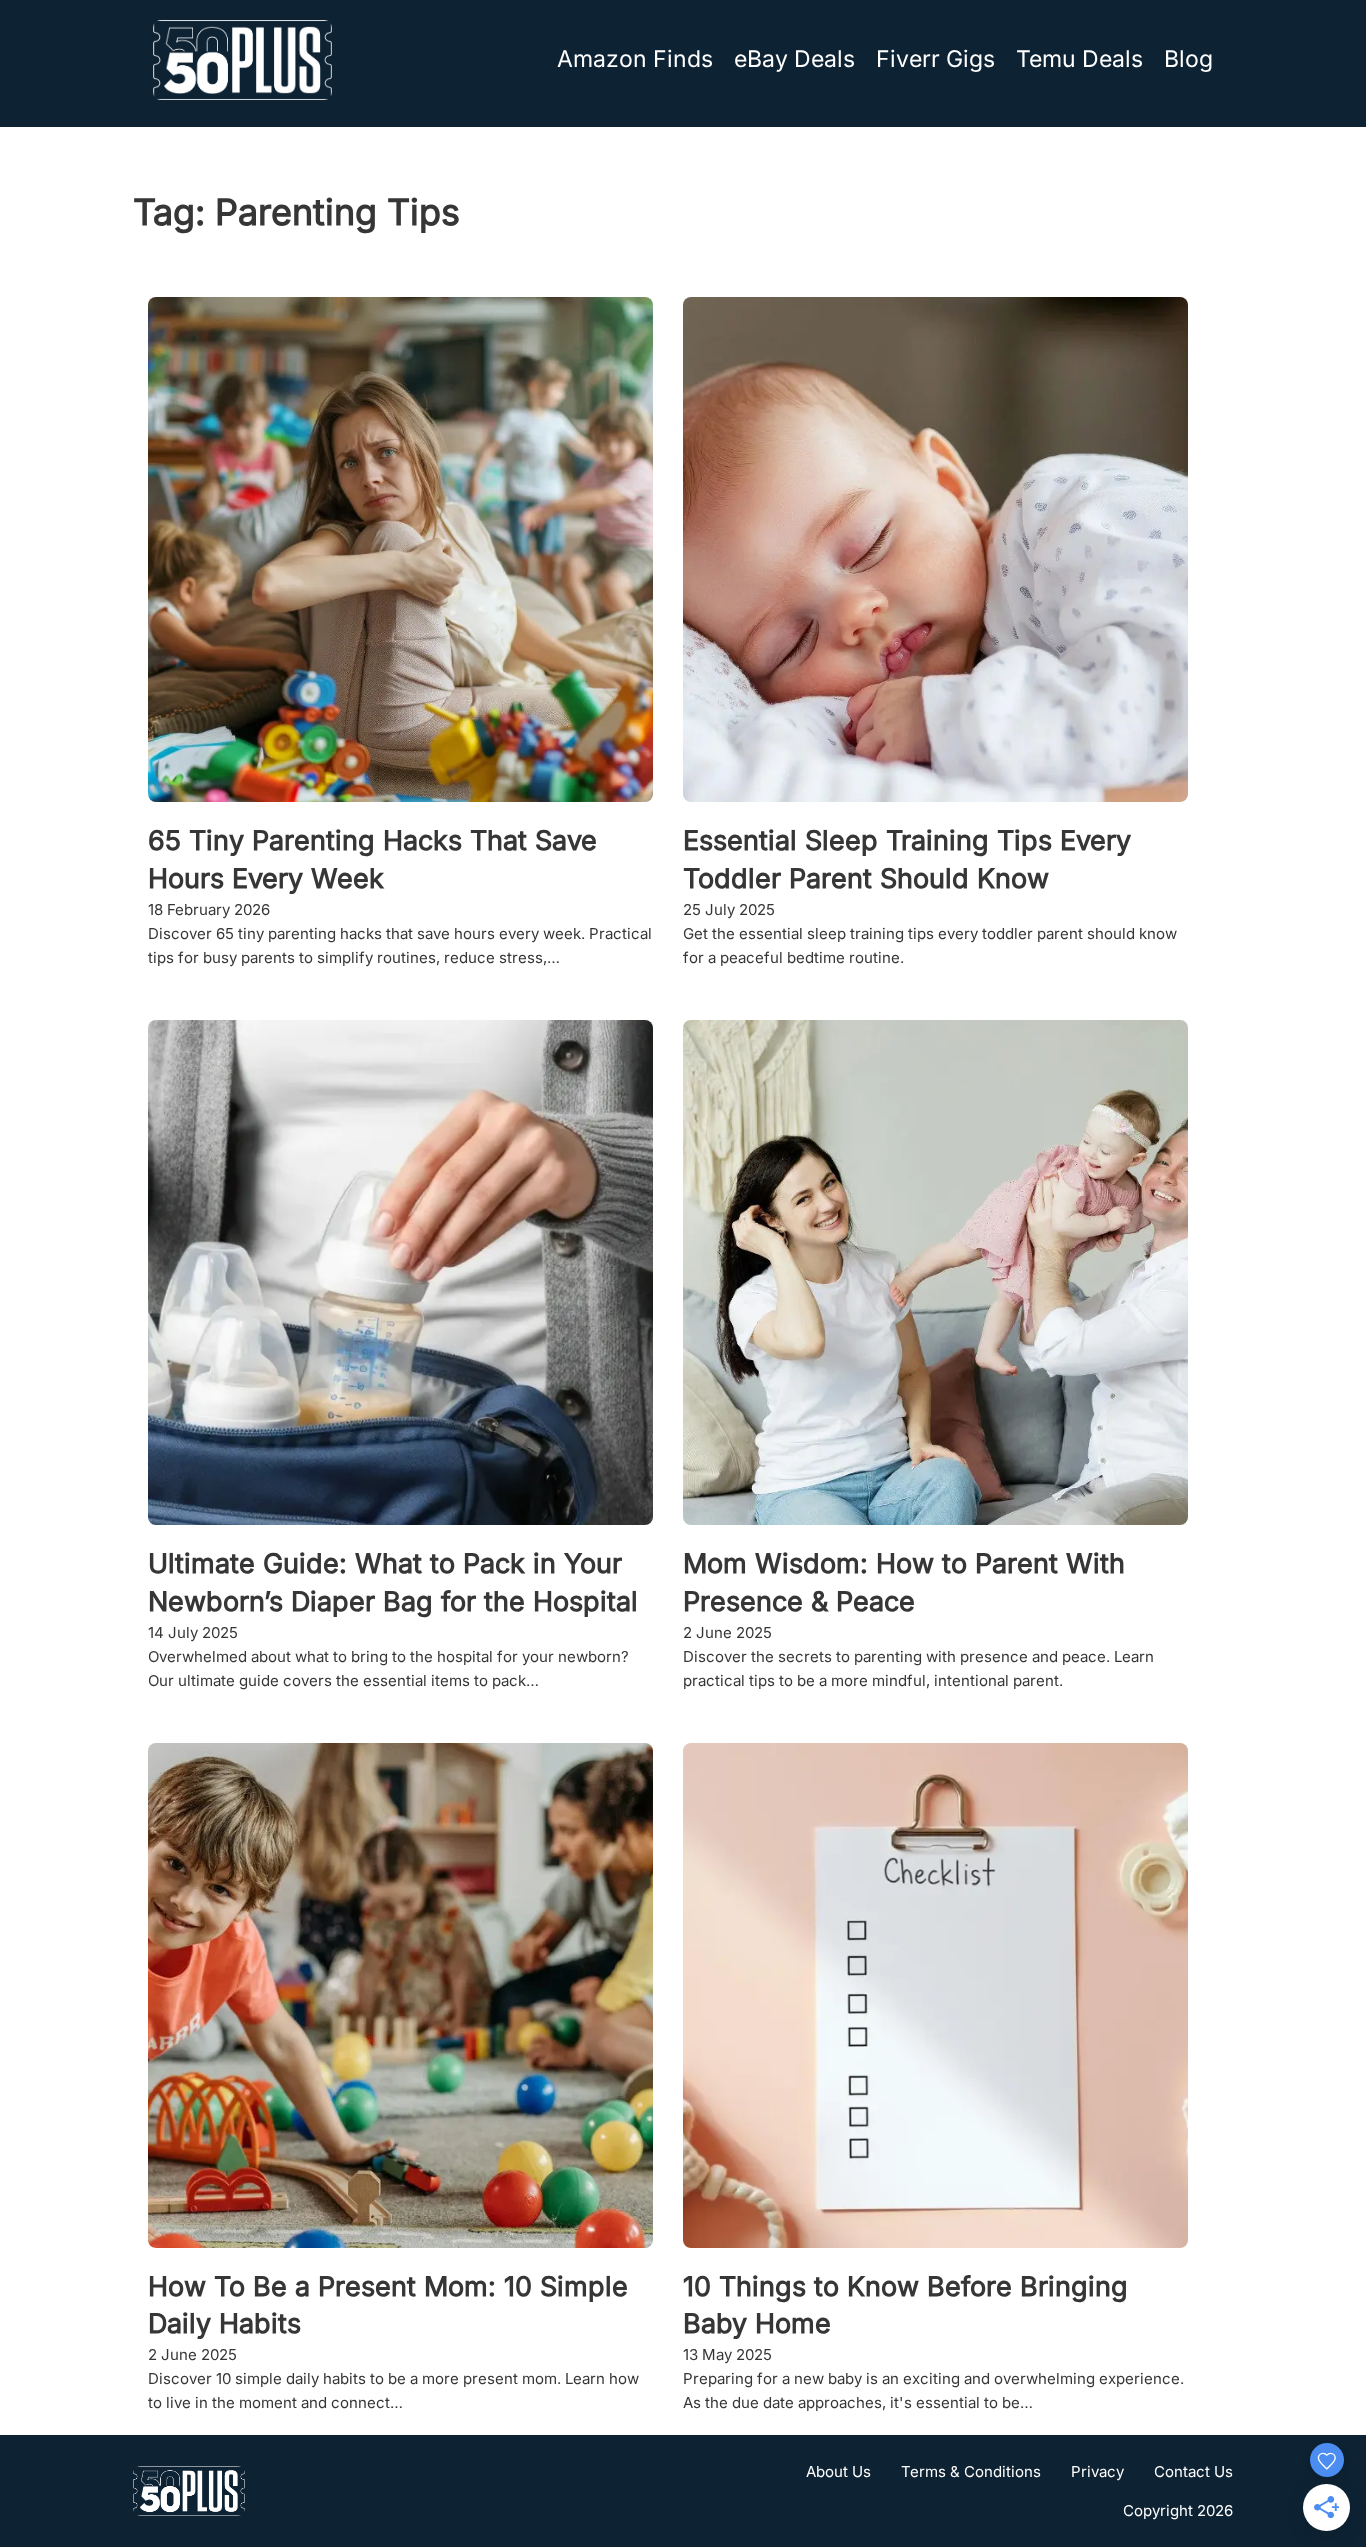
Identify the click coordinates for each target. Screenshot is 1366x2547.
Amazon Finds (635, 59)
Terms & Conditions (971, 2471)
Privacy (1097, 2471)
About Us (838, 2471)
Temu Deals (1079, 59)
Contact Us (1193, 2471)
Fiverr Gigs (935, 59)
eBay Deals (794, 59)
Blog (1188, 59)
